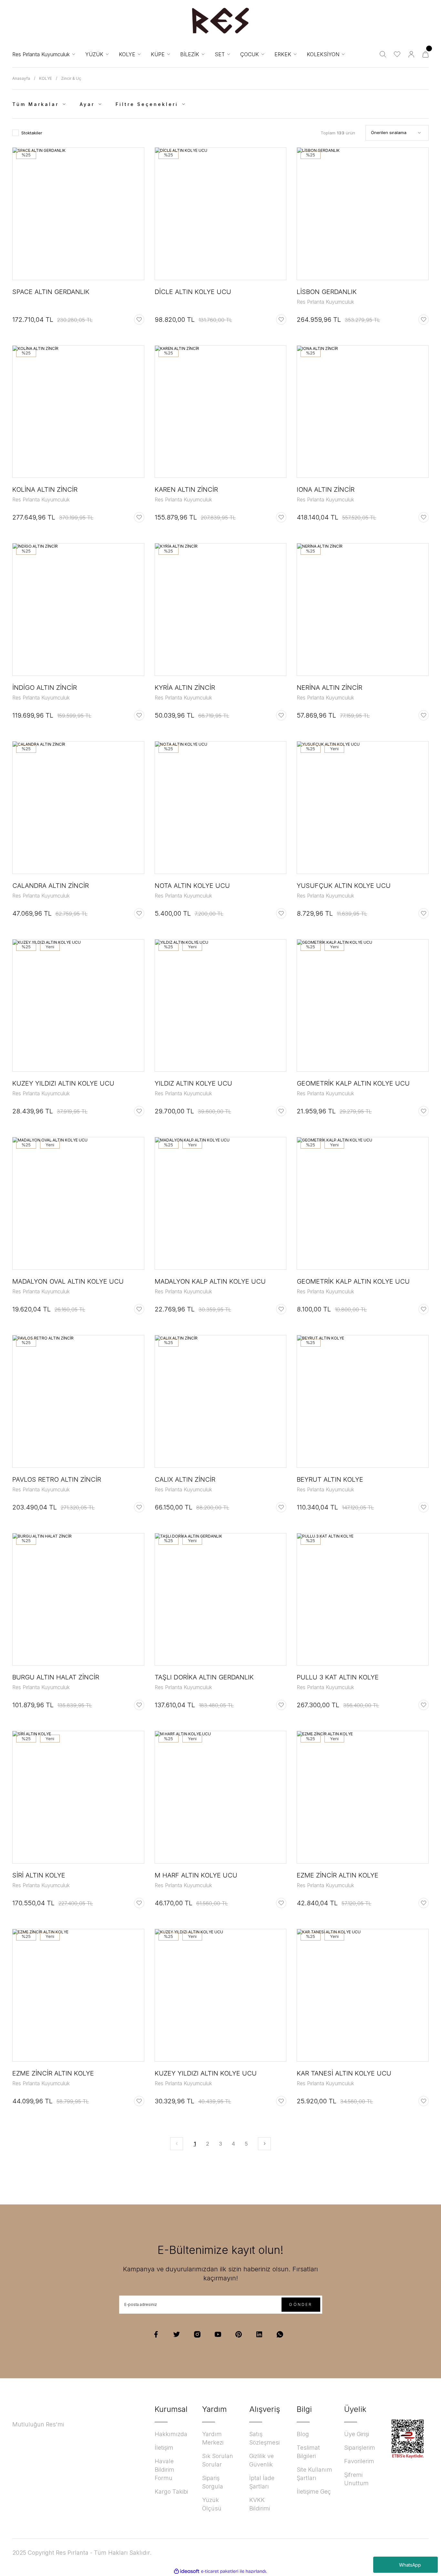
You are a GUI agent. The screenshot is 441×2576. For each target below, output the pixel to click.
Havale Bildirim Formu (164, 2470)
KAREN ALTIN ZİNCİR (186, 489)
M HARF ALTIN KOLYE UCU (196, 1875)
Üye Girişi (357, 2434)
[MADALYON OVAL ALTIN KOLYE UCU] (78, 1203)
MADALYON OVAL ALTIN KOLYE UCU (68, 1281)
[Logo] (221, 21)
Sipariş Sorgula (213, 2482)
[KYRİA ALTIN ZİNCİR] (221, 610)
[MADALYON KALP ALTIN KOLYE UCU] (221, 1203)
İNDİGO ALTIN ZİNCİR (45, 688)
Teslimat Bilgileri (308, 2452)
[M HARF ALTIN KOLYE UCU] (221, 1797)
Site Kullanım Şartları (314, 2474)
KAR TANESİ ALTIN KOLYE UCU (344, 2073)
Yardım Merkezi (213, 2438)
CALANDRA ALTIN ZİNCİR (51, 886)
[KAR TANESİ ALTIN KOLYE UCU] (363, 1995)
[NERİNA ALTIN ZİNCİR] (363, 610)
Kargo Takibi (171, 2492)
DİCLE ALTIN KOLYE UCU (193, 292)
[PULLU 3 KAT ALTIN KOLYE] (363, 1599)
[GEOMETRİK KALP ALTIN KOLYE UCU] (363, 1006)
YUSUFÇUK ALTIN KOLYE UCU (344, 886)
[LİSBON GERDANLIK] (363, 214)
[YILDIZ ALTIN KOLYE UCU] (221, 1006)
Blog (303, 2434)
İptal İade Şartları (262, 2482)
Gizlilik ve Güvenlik (262, 2460)
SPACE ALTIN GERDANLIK (51, 292)
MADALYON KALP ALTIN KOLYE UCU (210, 1281)
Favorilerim (359, 2461)
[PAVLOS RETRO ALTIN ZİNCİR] (78, 1401)
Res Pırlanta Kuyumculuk (325, 302)
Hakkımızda (171, 2434)
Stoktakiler (32, 133)
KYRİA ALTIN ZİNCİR (185, 688)
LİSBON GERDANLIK (327, 292)
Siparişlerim (360, 2448)
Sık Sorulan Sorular (218, 2460)
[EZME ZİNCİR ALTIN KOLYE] (363, 1797)
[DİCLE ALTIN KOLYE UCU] (221, 214)
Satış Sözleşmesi (264, 2438)
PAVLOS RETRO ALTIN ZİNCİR (57, 1479)
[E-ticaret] (220, 2571)
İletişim (164, 2448)
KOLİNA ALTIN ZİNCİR (45, 489)
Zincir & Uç (71, 78)
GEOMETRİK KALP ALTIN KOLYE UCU (353, 1083)
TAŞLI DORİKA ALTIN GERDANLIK (204, 1677)
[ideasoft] (187, 2571)
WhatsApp (410, 2565)
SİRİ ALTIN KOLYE (39, 1875)
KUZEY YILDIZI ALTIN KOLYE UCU (63, 1083)
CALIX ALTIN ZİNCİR (185, 1479)
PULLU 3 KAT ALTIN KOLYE (338, 1677)
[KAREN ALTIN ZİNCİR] (221, 412)
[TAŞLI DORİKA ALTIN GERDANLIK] (221, 1599)
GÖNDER (301, 2304)
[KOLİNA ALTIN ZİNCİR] (78, 412)
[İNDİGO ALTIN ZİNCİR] (78, 610)
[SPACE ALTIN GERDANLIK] (78, 214)
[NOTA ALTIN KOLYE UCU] (221, 808)
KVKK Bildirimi (260, 2504)
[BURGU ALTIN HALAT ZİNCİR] (78, 1599)
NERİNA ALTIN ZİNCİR (329, 688)
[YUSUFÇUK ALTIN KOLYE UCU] (363, 808)
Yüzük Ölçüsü (212, 2504)
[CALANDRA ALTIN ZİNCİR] (78, 808)
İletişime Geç (314, 2492)
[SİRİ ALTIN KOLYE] (78, 1797)
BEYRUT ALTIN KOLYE (330, 1479)
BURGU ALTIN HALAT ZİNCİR (56, 1677)
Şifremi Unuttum (356, 2479)
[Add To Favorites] (139, 320)
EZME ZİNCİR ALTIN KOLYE (338, 1875)
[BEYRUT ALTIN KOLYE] (363, 1401)
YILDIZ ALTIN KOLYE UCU (193, 1083)
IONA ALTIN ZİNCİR (326, 489)
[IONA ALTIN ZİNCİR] (363, 412)
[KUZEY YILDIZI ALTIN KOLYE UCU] (78, 1006)
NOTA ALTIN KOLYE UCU (192, 886)
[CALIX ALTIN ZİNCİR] (221, 1401)
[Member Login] (411, 54)
